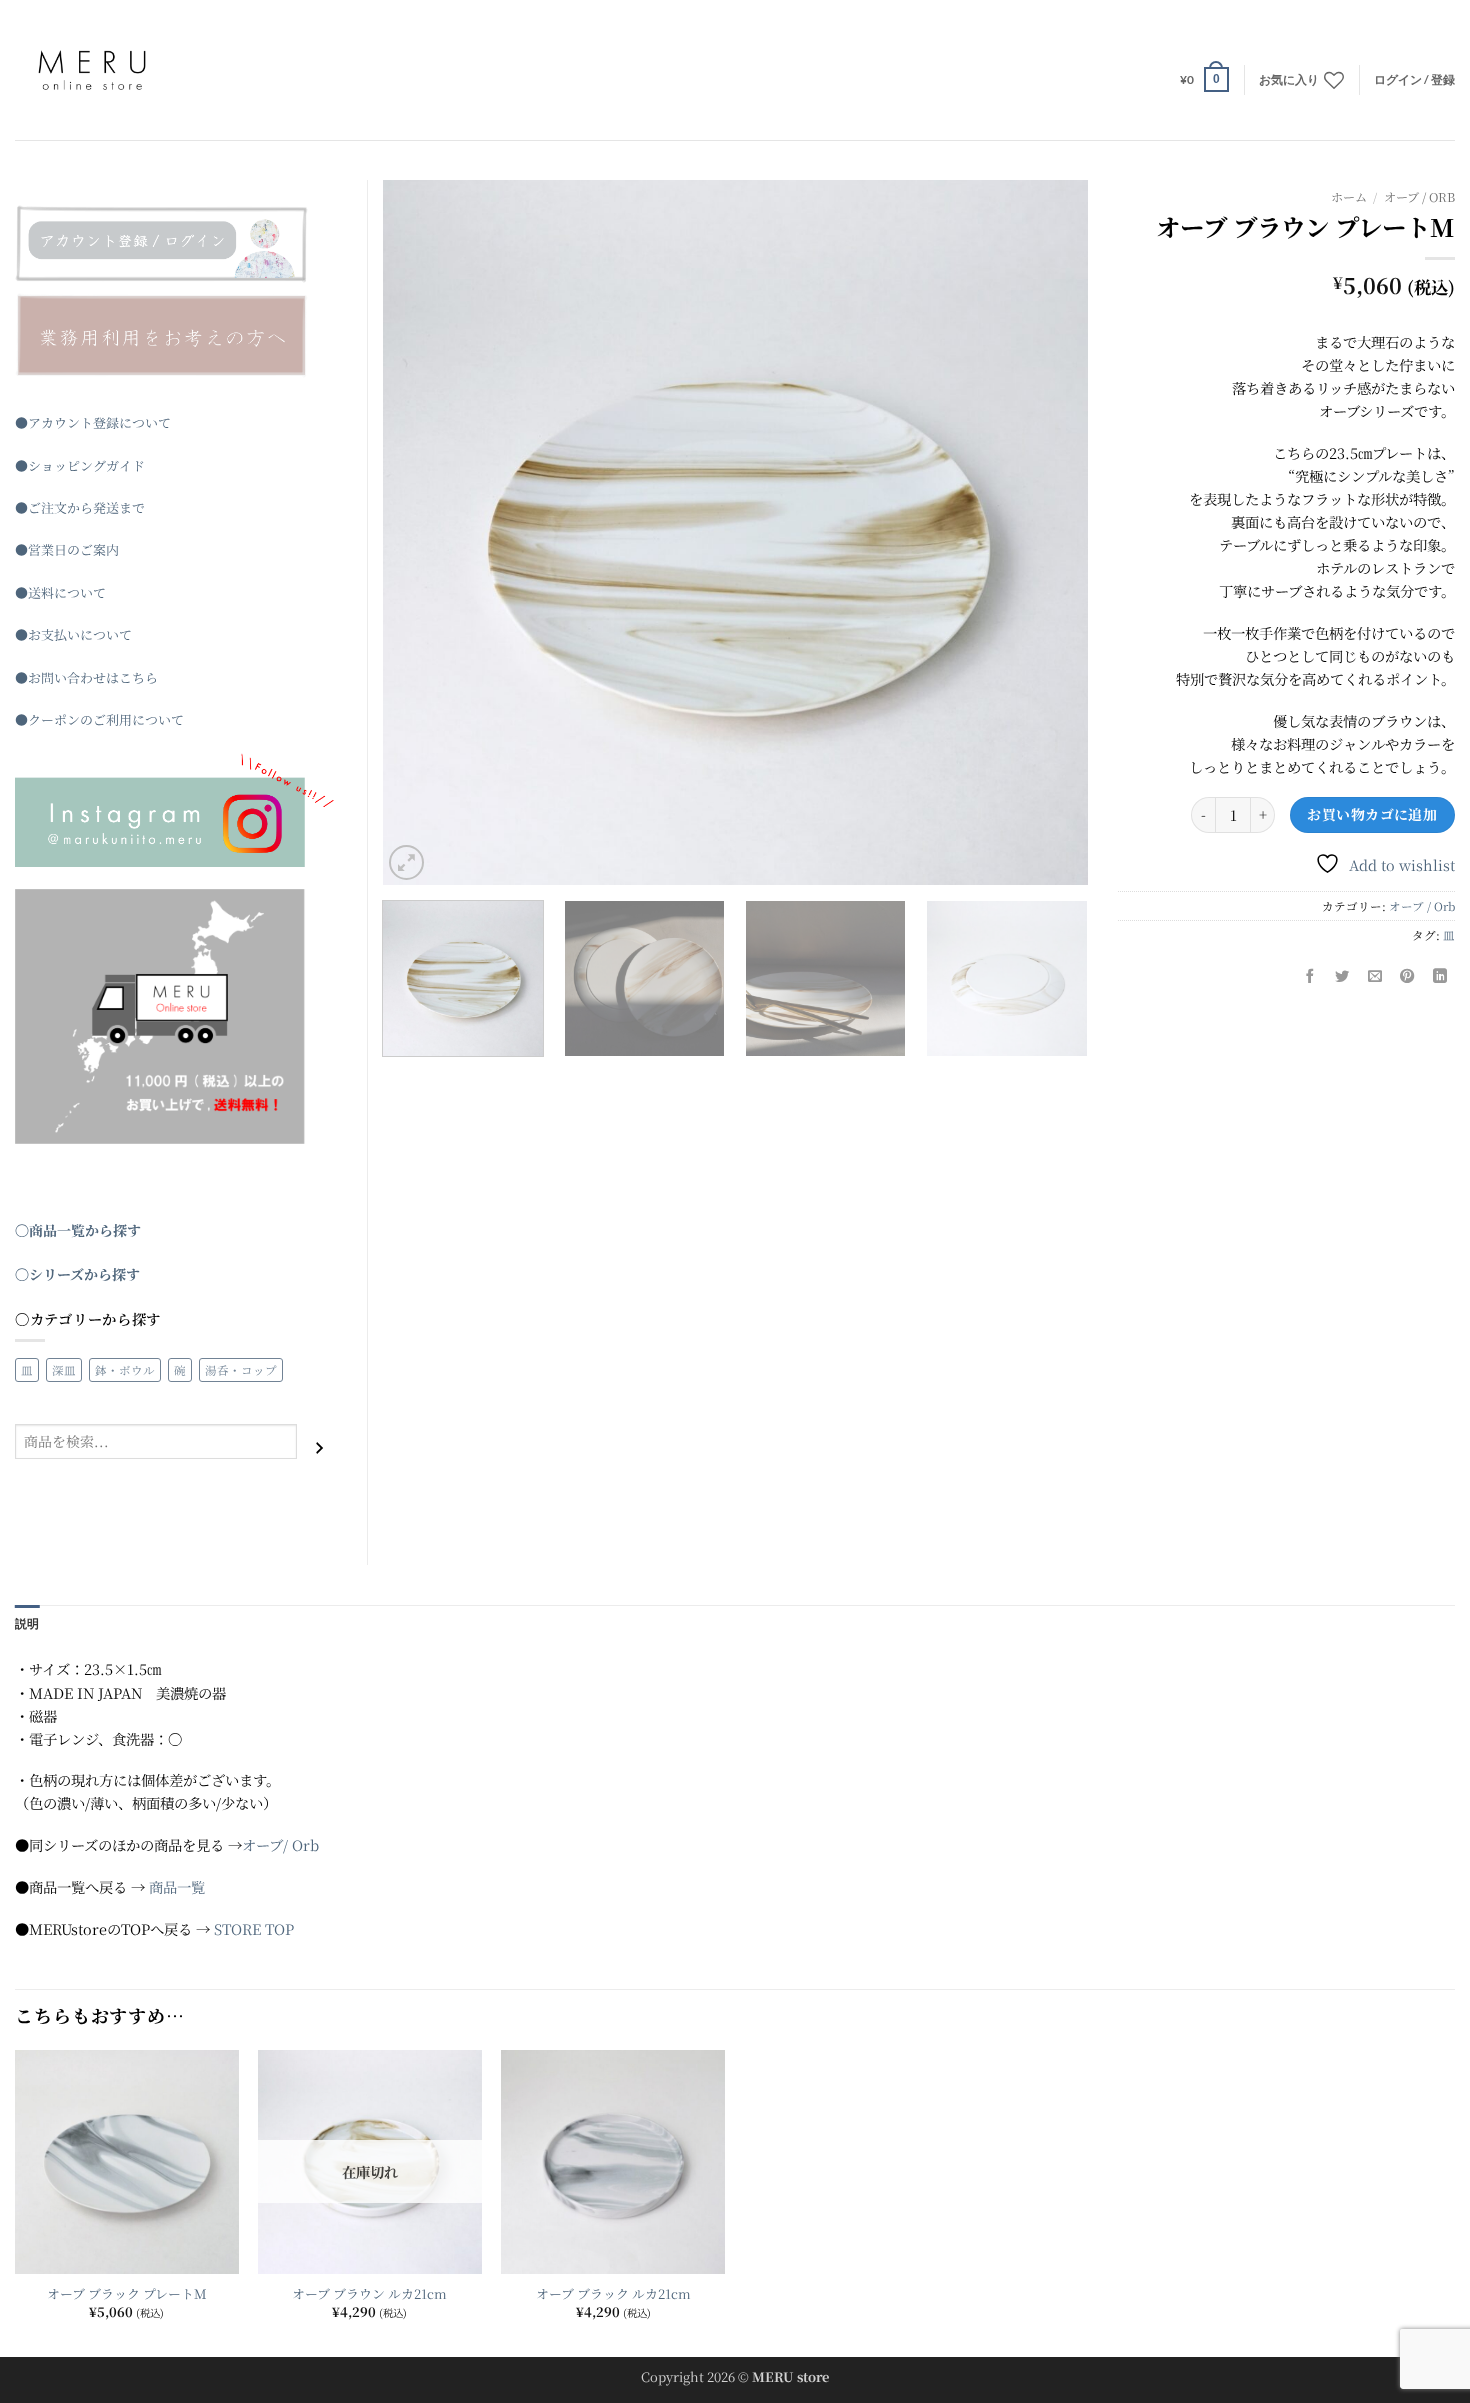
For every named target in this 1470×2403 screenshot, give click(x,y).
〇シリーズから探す (77, 1274)
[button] (1204, 79)
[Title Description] (176, 244)
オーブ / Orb (1419, 197)
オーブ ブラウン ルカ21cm (369, 2294)
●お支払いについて (73, 634)
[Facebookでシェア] (1310, 976)
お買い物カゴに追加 (1372, 814)
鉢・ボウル (125, 1370)
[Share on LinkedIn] (1440, 976)
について (80, 592)
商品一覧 (177, 1886)
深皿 (64, 1370)
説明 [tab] (27, 1623)
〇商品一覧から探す (78, 1230)
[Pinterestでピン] (1408, 976)
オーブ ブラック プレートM (127, 2294)
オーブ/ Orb (280, 1844)
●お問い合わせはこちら (86, 677)
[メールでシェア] (1375, 976)
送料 (41, 592)
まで (132, 507)
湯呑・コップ (241, 1370)
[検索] (319, 1448)
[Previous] (422, 532)
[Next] (1048, 532)
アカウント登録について (99, 422)
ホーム (1349, 197)
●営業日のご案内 (67, 549)
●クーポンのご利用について (99, 719)
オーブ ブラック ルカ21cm (613, 2294)
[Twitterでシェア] (1343, 976)
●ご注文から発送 (67, 507)
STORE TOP (254, 1928)
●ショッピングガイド (80, 465)
